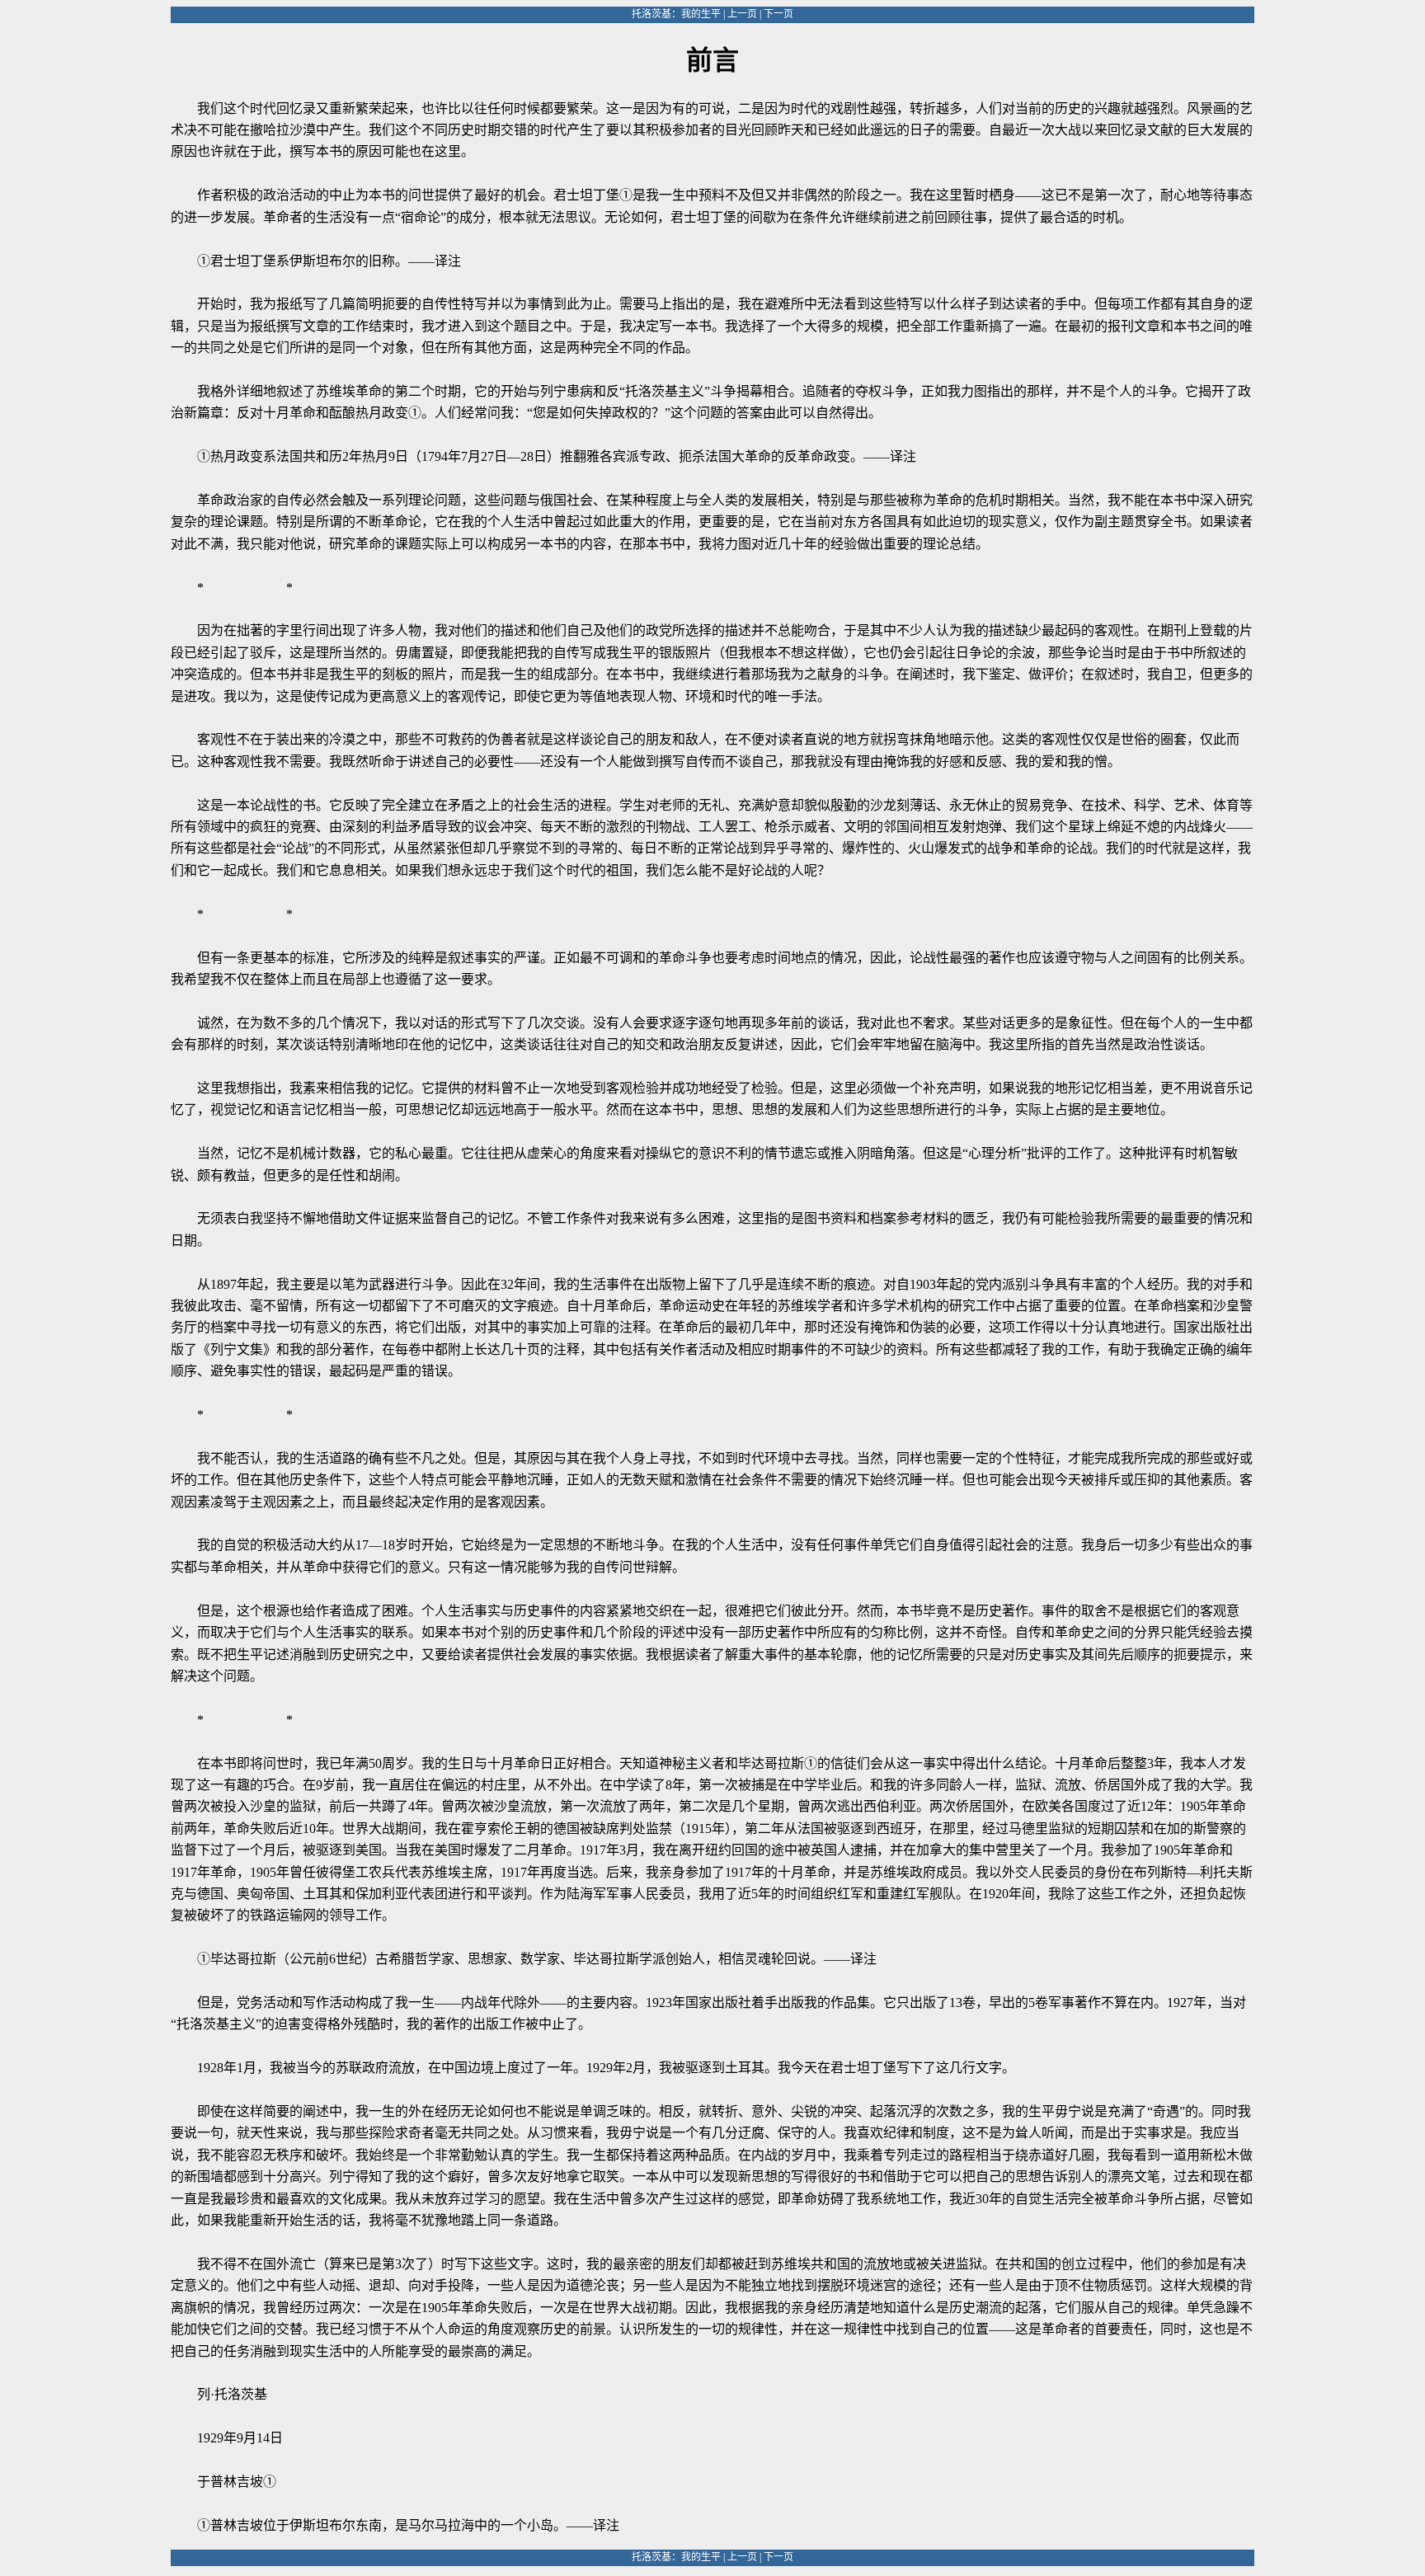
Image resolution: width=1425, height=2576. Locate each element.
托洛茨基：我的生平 (676, 14)
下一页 (778, 14)
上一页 (742, 14)
